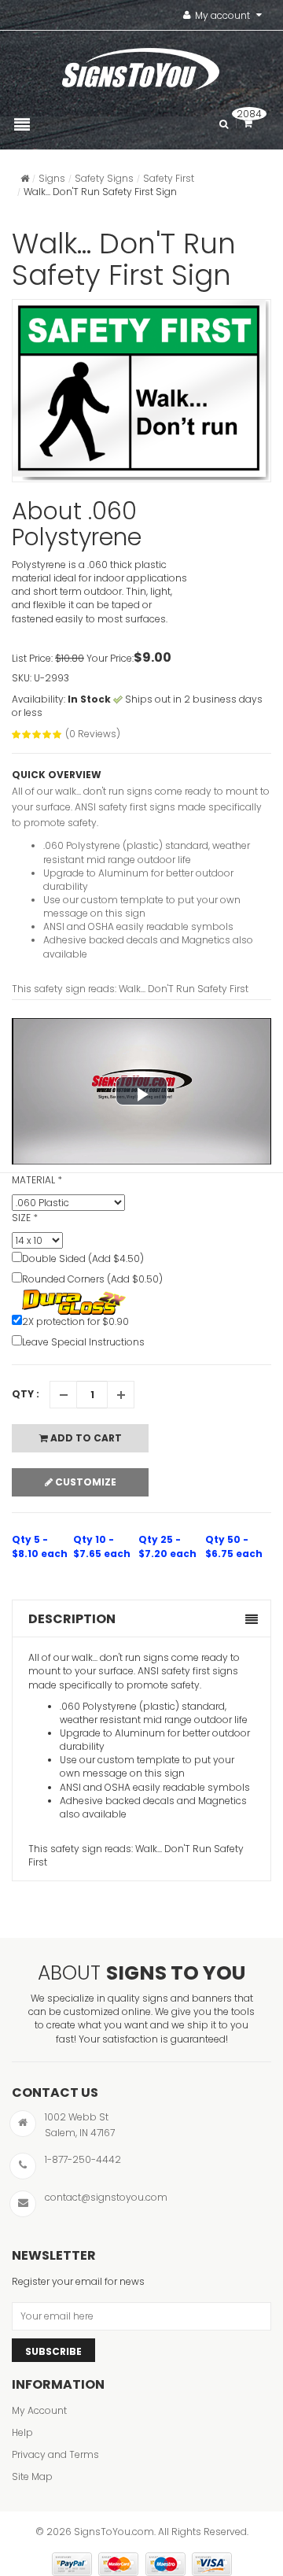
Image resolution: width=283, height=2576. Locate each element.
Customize (85, 1482)
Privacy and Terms (55, 2454)
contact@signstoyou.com (106, 2197)
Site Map (32, 2476)
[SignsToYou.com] (141, 65)
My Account (39, 2410)
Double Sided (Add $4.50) (83, 1258)
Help (22, 2432)
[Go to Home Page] (25, 178)
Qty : (26, 1394)
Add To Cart (85, 1438)
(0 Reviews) (93, 734)
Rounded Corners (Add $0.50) (92, 1279)
